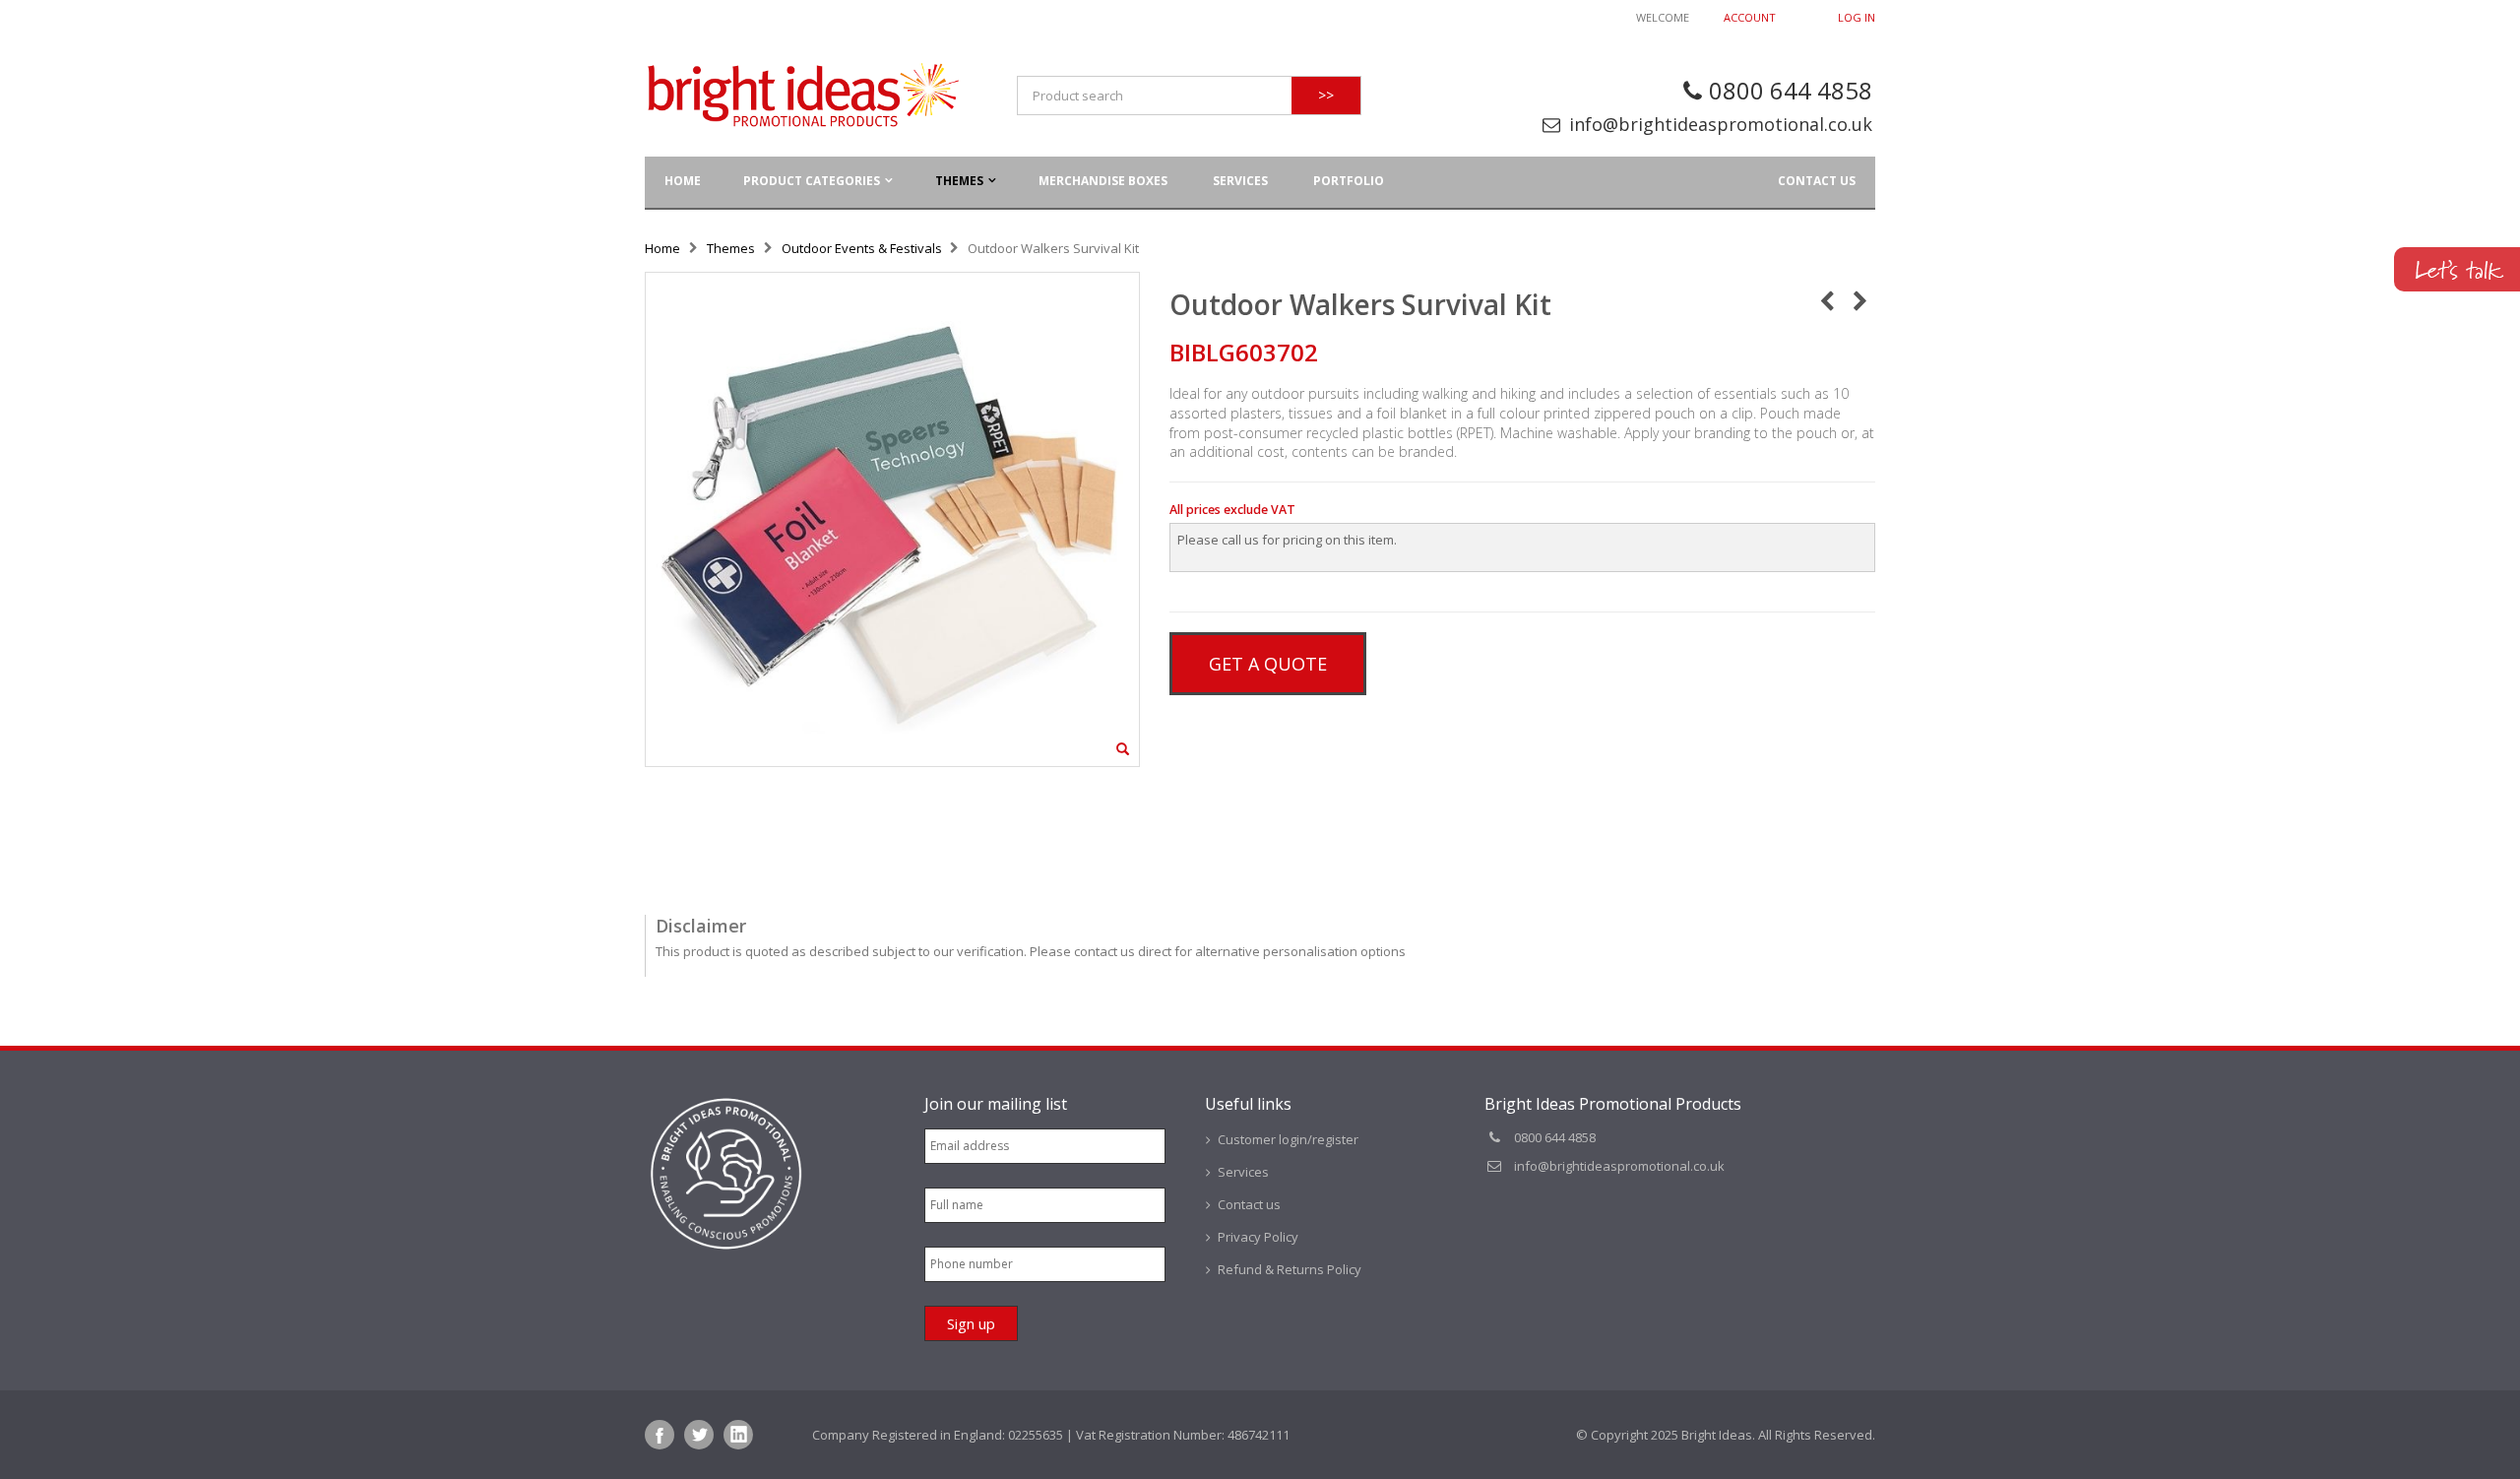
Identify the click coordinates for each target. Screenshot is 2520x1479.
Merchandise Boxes (1103, 181)
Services (1240, 181)
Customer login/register (1288, 1139)
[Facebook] (660, 1435)
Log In (1857, 17)
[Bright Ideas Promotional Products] (802, 96)
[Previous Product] (1827, 300)
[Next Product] (1860, 300)
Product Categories (812, 181)
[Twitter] (699, 1435)
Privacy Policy (1258, 1237)
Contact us (1817, 181)
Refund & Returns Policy (1290, 1269)
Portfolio (1349, 181)
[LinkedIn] (738, 1435)
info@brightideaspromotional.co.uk (1721, 124)
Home (662, 248)
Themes (959, 181)
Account (1750, 17)
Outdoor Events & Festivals (862, 248)
